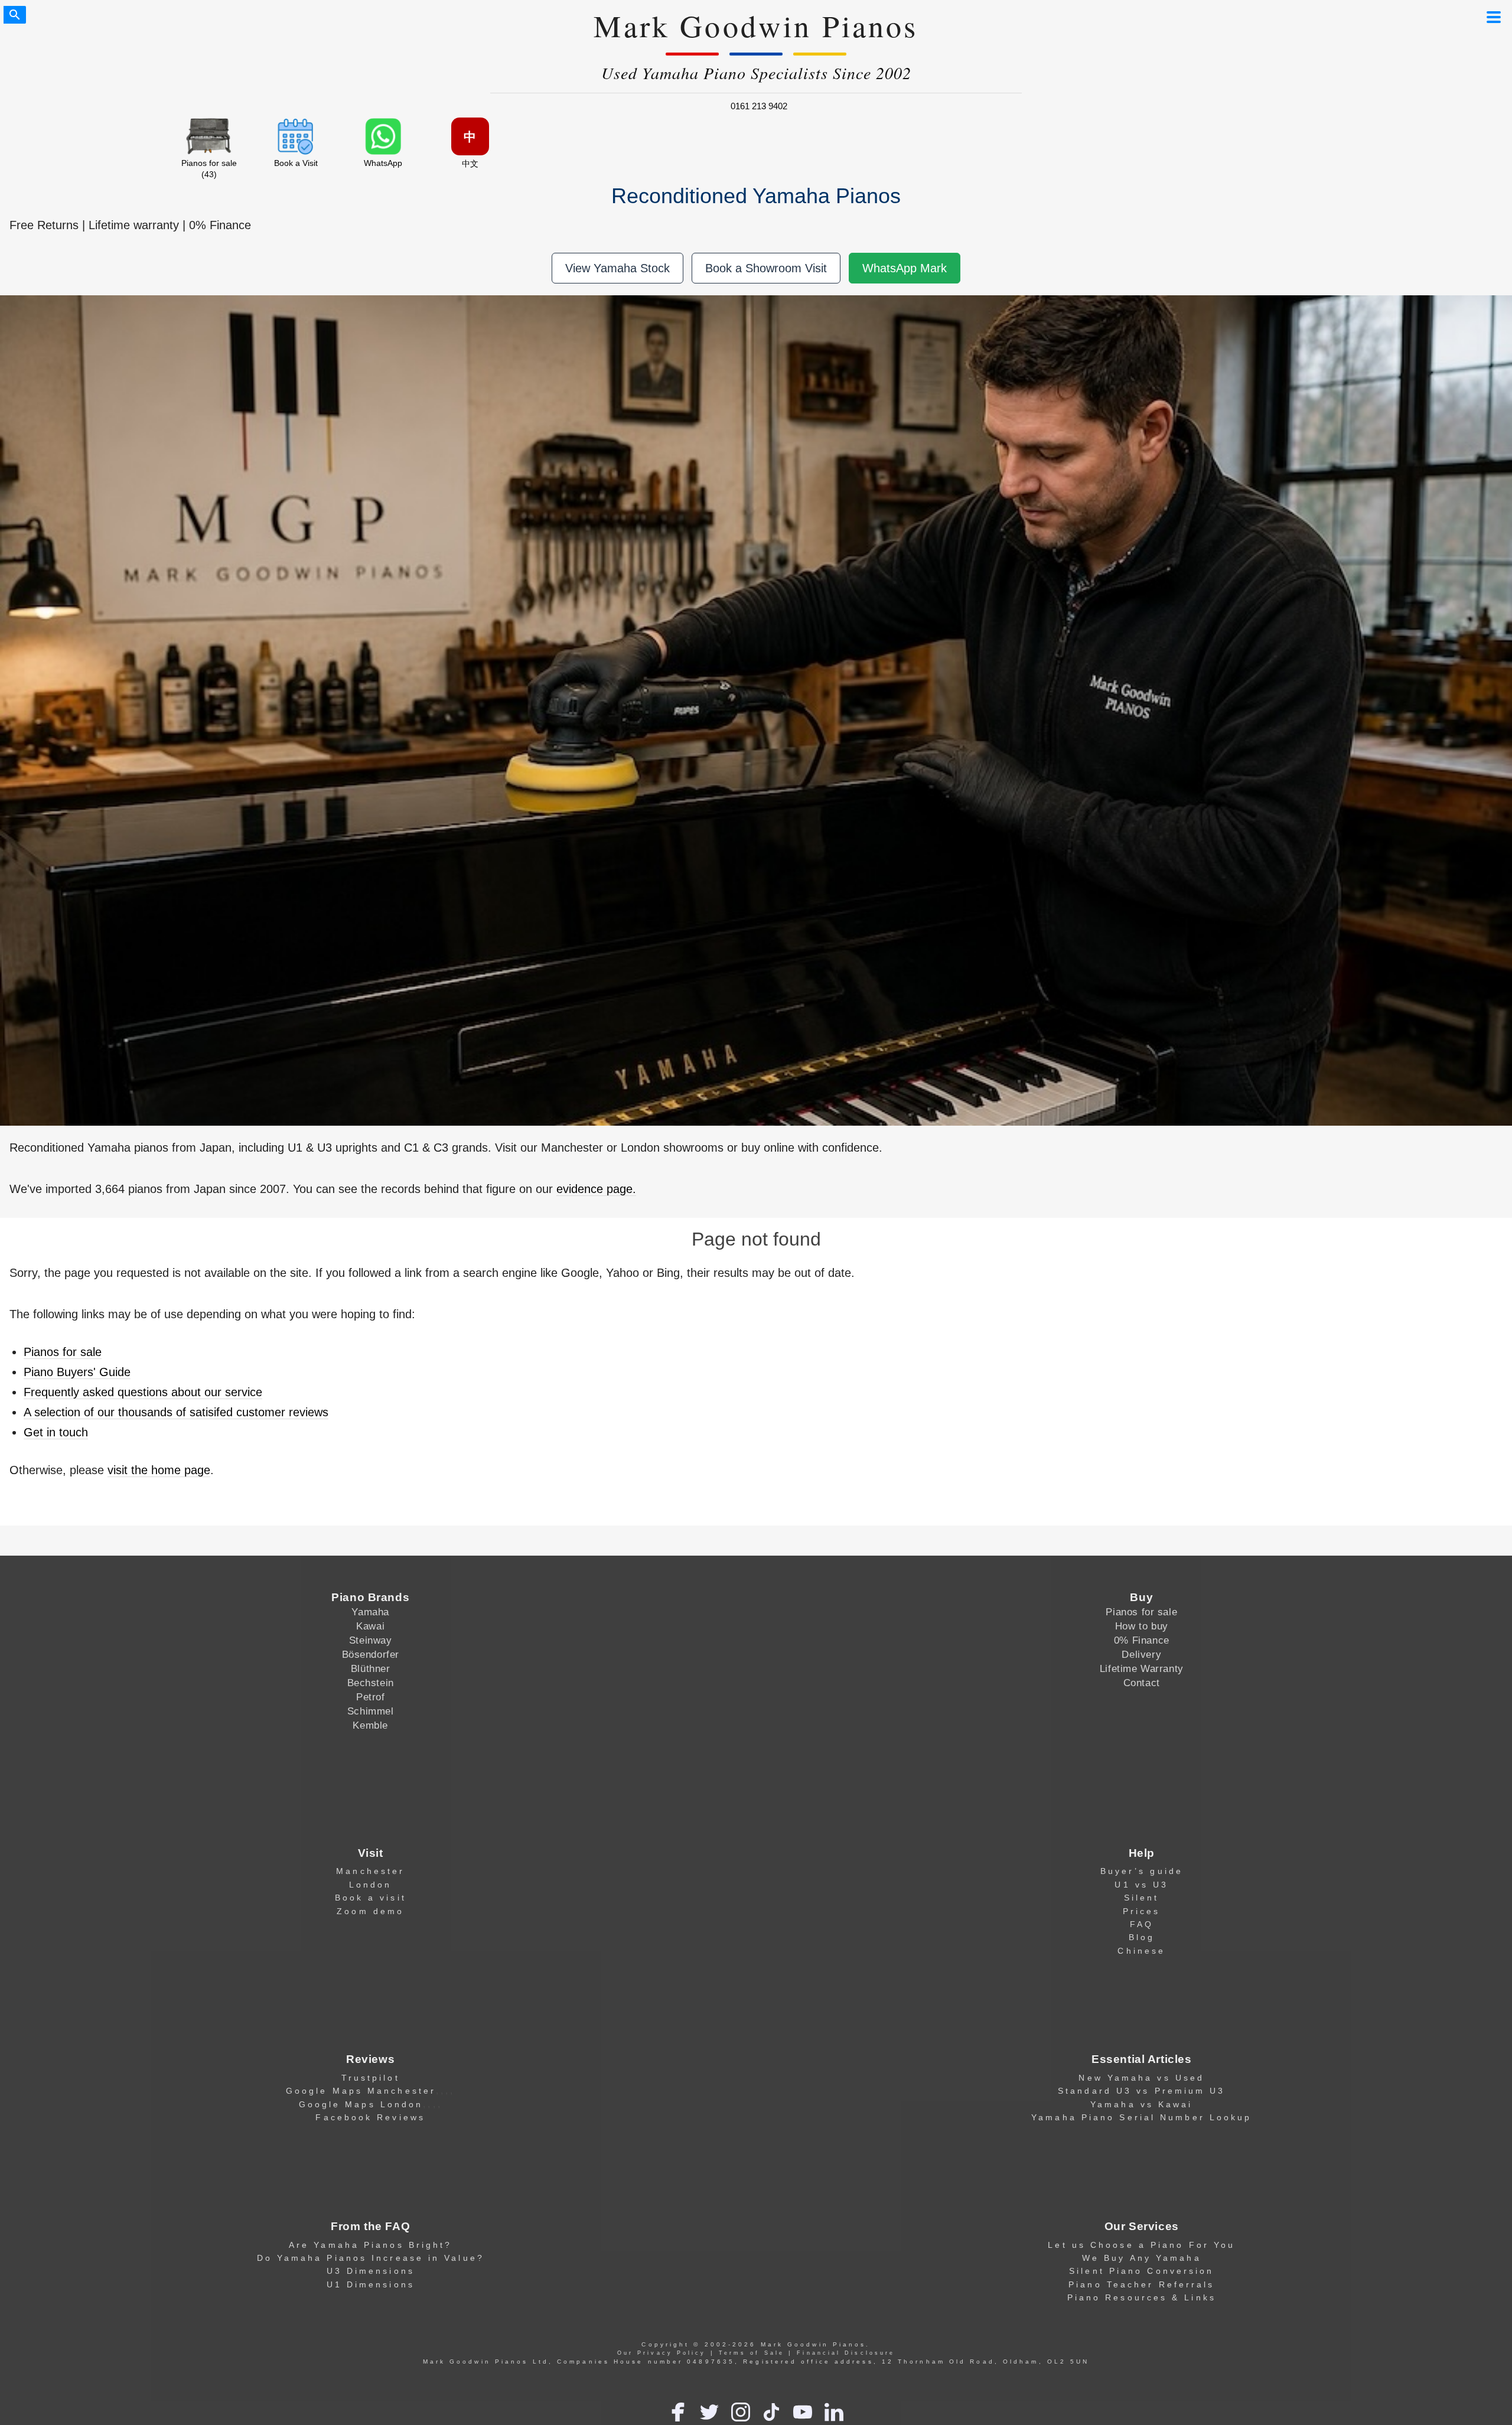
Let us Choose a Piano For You (1141, 2245)
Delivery (1141, 1654)
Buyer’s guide (1142, 1871)
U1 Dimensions (371, 2284)
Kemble (370, 1725)
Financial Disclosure (846, 2353)
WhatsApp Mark (905, 268)
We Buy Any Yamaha (1142, 2258)
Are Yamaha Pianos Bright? (370, 2245)
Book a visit (371, 1898)
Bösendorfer (371, 1654)
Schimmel (371, 1711)
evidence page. (596, 1189)
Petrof (370, 1697)
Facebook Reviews (370, 2117)
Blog (1142, 1937)
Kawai (370, 1626)
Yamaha (370, 1612)
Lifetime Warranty (1142, 1668)
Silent (1142, 1898)
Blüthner (371, 1668)
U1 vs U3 (1141, 1885)
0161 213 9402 (759, 106)
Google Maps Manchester (361, 2091)
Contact (1142, 1683)
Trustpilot (371, 2078)
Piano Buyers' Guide (77, 1372)
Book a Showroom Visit (766, 268)
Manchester (370, 1871)
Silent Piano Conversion (1141, 2271)
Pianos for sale (63, 1352)
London (371, 1885)
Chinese (1141, 1951)
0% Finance (1142, 1640)
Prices (1142, 1911)
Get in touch (56, 1432)
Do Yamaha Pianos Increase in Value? (371, 2258)
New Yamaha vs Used (1141, 2078)
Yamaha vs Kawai (1141, 2104)
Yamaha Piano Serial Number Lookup (1141, 2117)
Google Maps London (361, 2104)
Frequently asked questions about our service (143, 1392)
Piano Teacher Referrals (1141, 2284)
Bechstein (371, 1683)
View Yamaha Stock (617, 268)
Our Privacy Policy (662, 2353)
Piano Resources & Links (1142, 2297)
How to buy (1142, 1626)
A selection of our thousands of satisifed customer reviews (176, 1412)
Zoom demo (370, 1911)
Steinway (371, 1640)
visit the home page (159, 1470)
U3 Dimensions (371, 2271)
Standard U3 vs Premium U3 (1141, 2091)
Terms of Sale (752, 2353)
